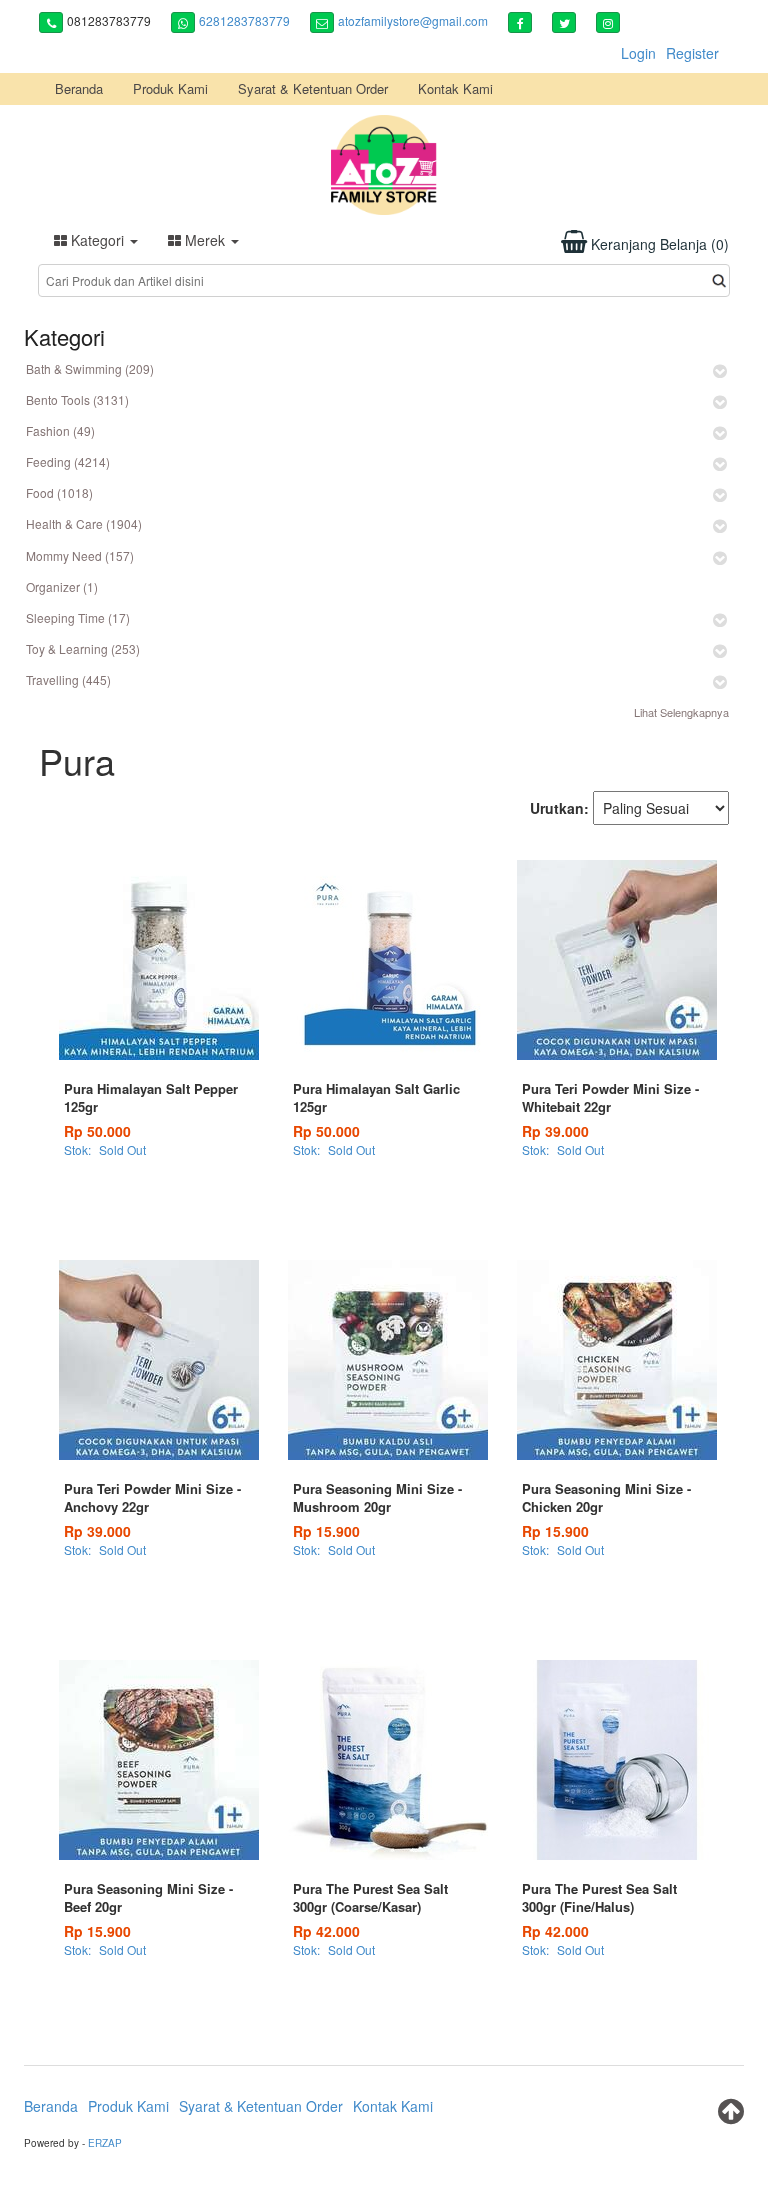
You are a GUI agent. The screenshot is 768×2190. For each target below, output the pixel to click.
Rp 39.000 (555, 1131)
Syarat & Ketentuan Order (313, 88)
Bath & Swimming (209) (90, 368)
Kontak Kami (455, 88)
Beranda (79, 88)
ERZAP (105, 2143)
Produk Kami (170, 88)
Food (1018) (59, 492)
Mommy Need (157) (80, 555)
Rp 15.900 (326, 1531)
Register (692, 53)
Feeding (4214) (68, 461)
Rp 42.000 (326, 1931)
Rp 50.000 (97, 1131)
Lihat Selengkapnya (681, 712)
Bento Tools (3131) (77, 399)
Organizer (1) (62, 586)
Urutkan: (559, 808)
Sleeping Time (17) (78, 617)
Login (638, 53)
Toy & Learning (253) (83, 648)
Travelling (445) (68, 679)
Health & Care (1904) (84, 523)
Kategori (97, 240)
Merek (205, 240)
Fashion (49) (60, 430)
